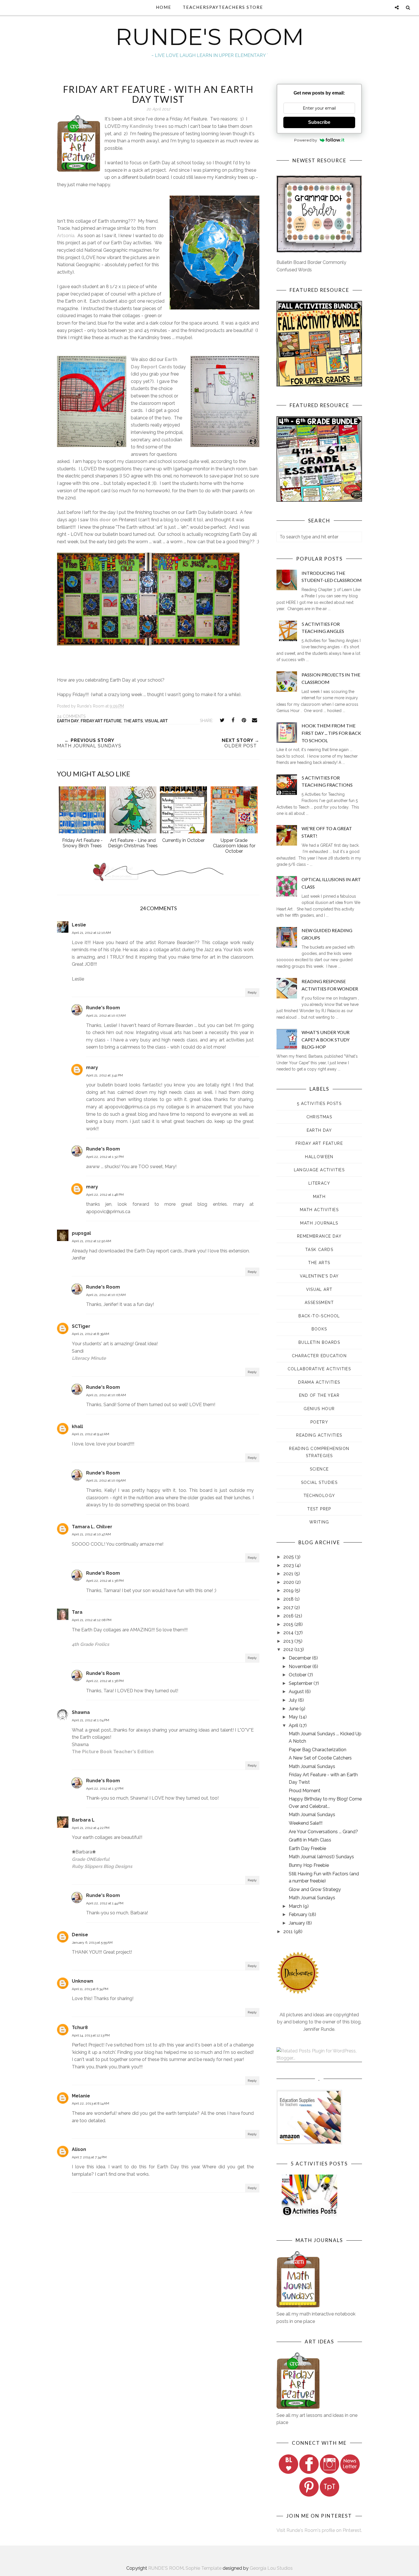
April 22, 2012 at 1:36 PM (105, 1581)
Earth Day (68, 721)
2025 (289, 1557)
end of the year (319, 1395)
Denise (80, 1935)
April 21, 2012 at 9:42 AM (90, 1434)
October (298, 1675)
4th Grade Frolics (90, 1644)
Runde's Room (103, 1008)
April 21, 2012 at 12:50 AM (91, 1241)
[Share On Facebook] (233, 720)
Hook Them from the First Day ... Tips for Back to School (331, 733)
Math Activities (319, 1210)
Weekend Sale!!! (306, 1823)
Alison (79, 2149)
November (301, 1667)
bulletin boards (319, 1342)
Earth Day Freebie (307, 1848)
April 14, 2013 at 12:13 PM (91, 2035)
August (297, 1692)
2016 (289, 1616)
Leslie (79, 925)
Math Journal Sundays (312, 1766)
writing (319, 1522)
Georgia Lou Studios (271, 2568)
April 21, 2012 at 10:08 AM (106, 1395)
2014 (289, 1633)
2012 (289, 1649)
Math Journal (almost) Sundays (321, 1857)
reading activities (319, 1435)
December (300, 1658)
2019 (289, 1590)
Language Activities (319, 1170)
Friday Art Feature (101, 721)
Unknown (83, 1981)
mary (92, 1067)
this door (100, 520)
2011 (289, 1932)
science (319, 1469)
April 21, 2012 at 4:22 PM (91, 1828)
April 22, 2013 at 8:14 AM (90, 2103)
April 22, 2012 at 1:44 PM (105, 1903)
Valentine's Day (319, 1276)
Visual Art (156, 721)
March (296, 1906)
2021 (289, 1574)
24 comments (71, 716)
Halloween (319, 1157)
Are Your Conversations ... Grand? (323, 1832)
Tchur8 (80, 2028)
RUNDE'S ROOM (210, 37)
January (297, 1923)
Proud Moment (305, 1791)
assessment (319, 1303)
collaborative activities (319, 1369)
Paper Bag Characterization (318, 1750)
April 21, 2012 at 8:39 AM (90, 1334)
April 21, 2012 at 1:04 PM (90, 1720)
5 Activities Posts (319, 1104)
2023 (289, 1565)
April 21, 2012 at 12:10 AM (91, 933)
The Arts (133, 721)
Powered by (306, 140)
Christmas (319, 1117)
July (293, 1700)
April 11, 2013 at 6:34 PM (90, 1989)
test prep (319, 1509)
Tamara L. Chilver (92, 1527)
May (294, 1717)
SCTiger (81, 1326)
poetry (319, 1422)
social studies (319, 1482)
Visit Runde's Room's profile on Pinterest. (319, 2530)
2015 (289, 1624)
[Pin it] (244, 720)
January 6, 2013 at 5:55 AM (92, 1943)
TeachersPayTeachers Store (223, 7)
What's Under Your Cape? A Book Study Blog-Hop (326, 1039)
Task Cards (319, 1250)
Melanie (81, 2096)
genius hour (319, 1409)
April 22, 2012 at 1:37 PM (105, 1789)
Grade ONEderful (91, 1859)
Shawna (81, 1712)
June (294, 1709)
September (301, 1683)
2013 (289, 1641)
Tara (77, 1612)
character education (319, 1356)
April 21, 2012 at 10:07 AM (106, 1016)
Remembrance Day (319, 1236)
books (319, 1329)
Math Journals (319, 1223)
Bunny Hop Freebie (309, 1865)
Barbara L (83, 1820)
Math (319, 1197)
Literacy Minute (89, 1358)
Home (164, 7)
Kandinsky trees (149, 126)
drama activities (319, 1382)
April (294, 1725)
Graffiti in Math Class (310, 1840)
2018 (289, 1599)
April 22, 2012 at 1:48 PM (105, 1195)
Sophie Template (204, 2568)
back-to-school (319, 1316)
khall (77, 1427)
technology (319, 1496)
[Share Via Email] (255, 720)
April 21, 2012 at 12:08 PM (92, 1620)
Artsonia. (66, 236)
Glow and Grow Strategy (315, 1889)
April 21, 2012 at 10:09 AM (106, 1480)
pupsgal (81, 1233)
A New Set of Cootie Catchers (320, 1758)
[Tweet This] (222, 720)
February (299, 1914)
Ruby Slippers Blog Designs (102, 1866)
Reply (252, 992)
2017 (289, 1608)
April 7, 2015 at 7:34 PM (89, 2157)
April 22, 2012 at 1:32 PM (105, 1157)
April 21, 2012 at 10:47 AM (91, 1534)
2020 (289, 1582)
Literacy (319, 1183)
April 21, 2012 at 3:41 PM (104, 1075)
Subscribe (319, 122)
